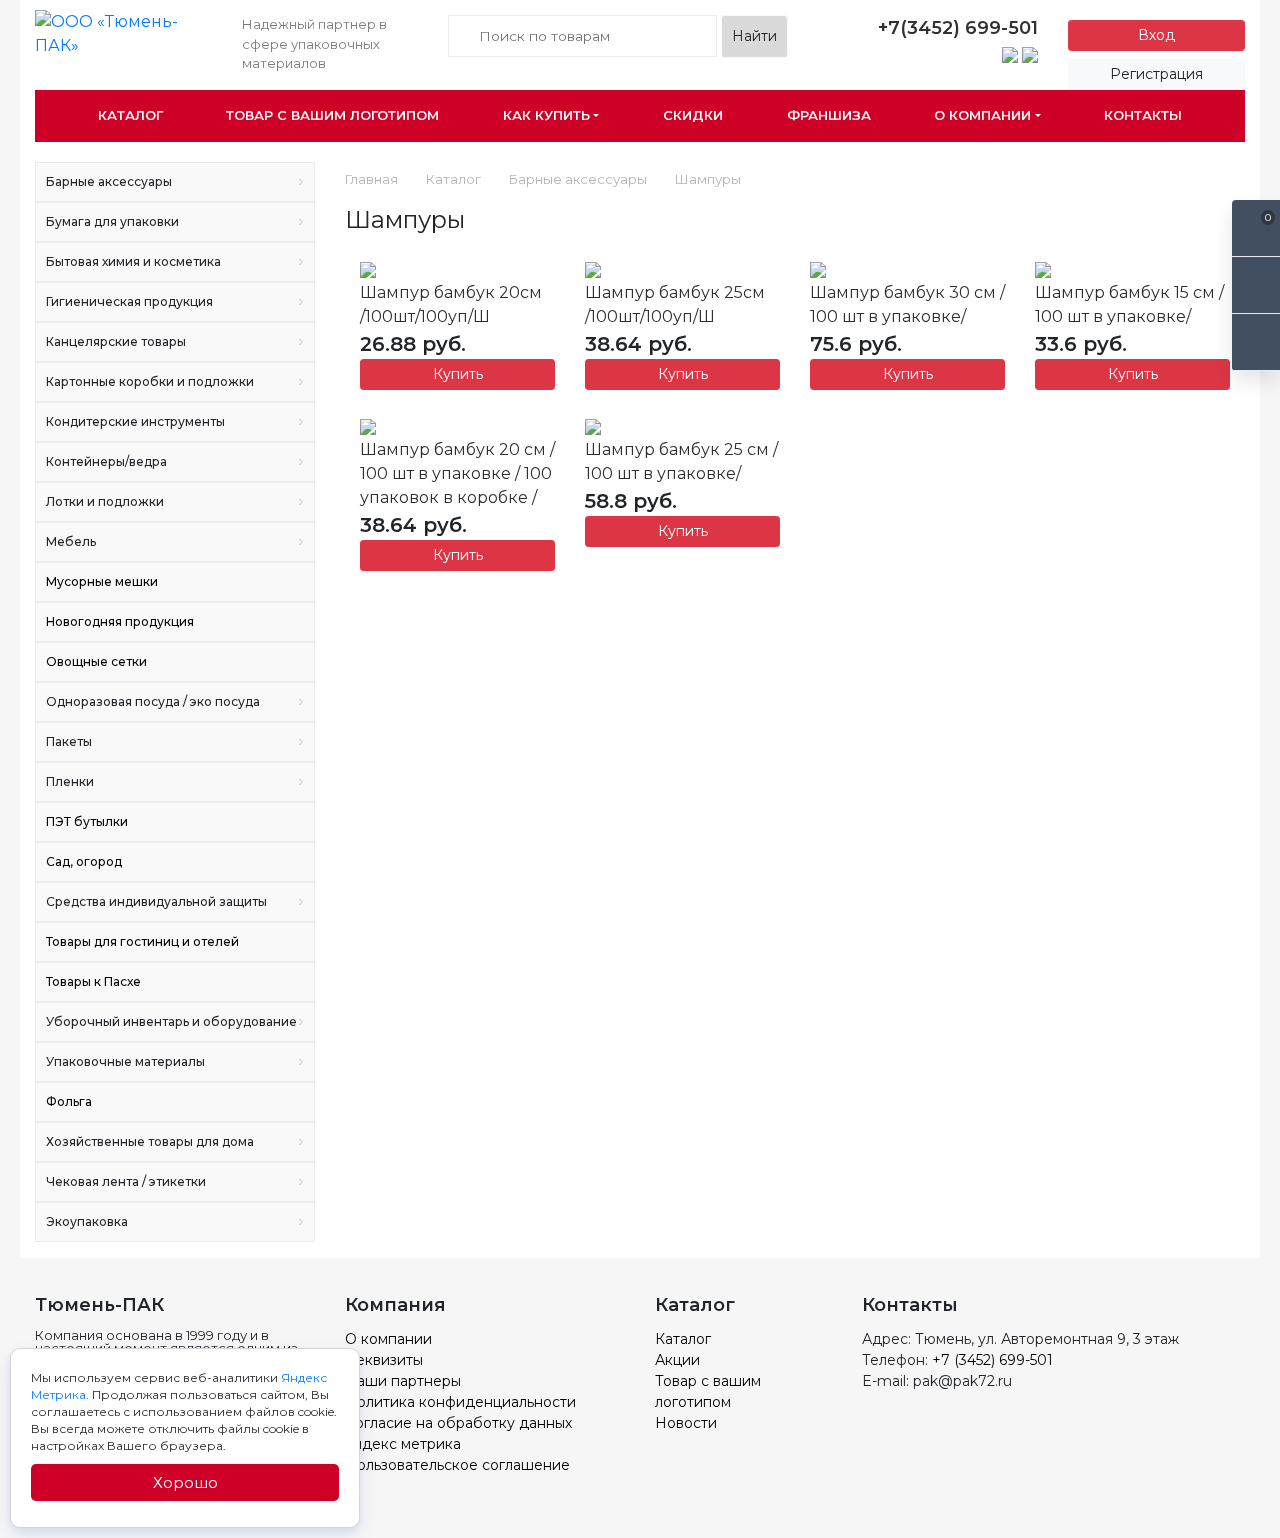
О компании (982, 115)
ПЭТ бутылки (87, 821)
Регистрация (1156, 74)
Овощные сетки (96, 661)
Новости (686, 1423)
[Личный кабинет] (1256, 342)
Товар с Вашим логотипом (332, 115)
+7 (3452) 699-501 (992, 1360)
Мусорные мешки (102, 581)
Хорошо (185, 1482)
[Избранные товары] (1256, 285)
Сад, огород (84, 861)
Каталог (130, 115)
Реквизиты (384, 1360)
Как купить (546, 115)
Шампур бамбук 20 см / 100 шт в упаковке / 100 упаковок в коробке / (457, 473)
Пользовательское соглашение (457, 1465)
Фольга (69, 1101)
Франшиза (829, 115)
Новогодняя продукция (120, 621)
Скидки (693, 115)
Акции (677, 1360)
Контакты (1143, 115)
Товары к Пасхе (93, 981)
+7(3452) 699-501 (958, 28)
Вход (1156, 35)
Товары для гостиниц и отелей (142, 941)
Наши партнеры (403, 1381)
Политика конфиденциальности (460, 1402)
